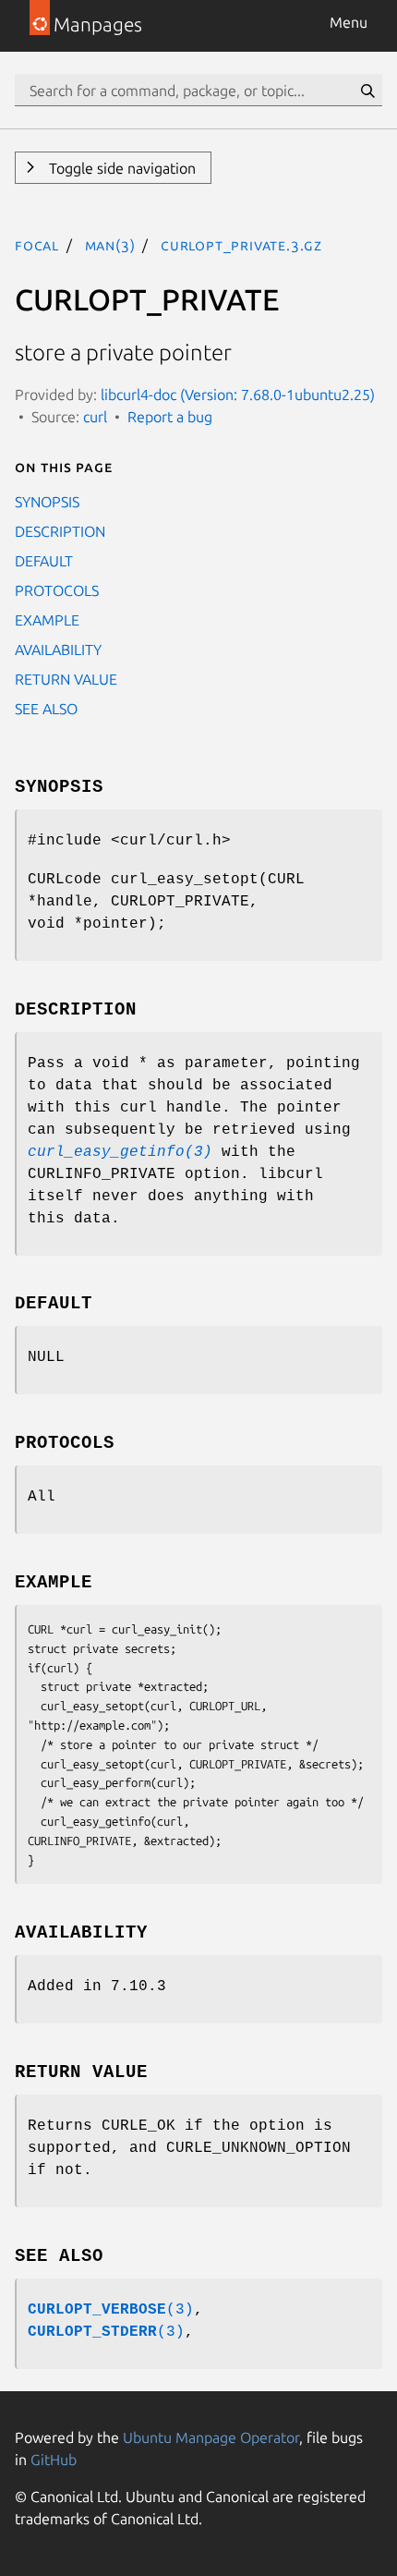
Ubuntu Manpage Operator (211, 2437)
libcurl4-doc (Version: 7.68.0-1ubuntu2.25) (238, 395)
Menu (349, 22)
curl (95, 417)
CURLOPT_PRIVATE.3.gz (241, 245)
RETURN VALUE (66, 679)
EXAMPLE (47, 620)
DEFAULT (44, 561)
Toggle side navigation (120, 168)
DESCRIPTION (60, 531)
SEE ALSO (46, 709)
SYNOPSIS (47, 502)
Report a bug (170, 417)
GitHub (54, 2460)
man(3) (110, 245)
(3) (111, 2310)
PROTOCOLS (57, 590)
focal (37, 245)
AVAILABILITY (58, 650)
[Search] (367, 91)
